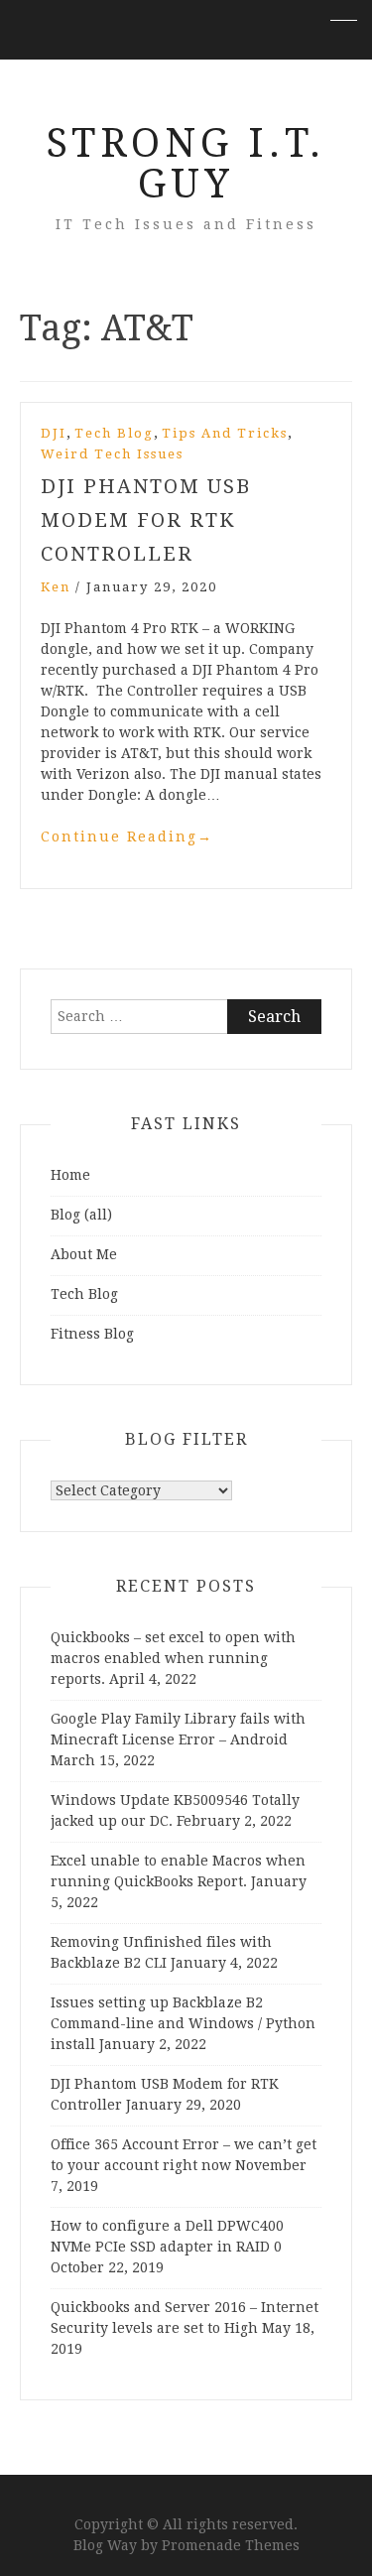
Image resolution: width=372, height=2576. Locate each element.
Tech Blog (114, 433)
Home (70, 1175)
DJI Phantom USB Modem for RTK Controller (146, 520)
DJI (54, 433)
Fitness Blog (92, 1334)
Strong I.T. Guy (186, 164)
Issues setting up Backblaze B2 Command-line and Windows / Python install (183, 2023)
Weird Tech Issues (112, 454)
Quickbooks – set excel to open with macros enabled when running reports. (173, 1658)
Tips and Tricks (225, 433)
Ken (56, 587)
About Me (84, 1254)
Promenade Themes (231, 2545)
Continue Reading (127, 837)
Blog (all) (81, 1215)
